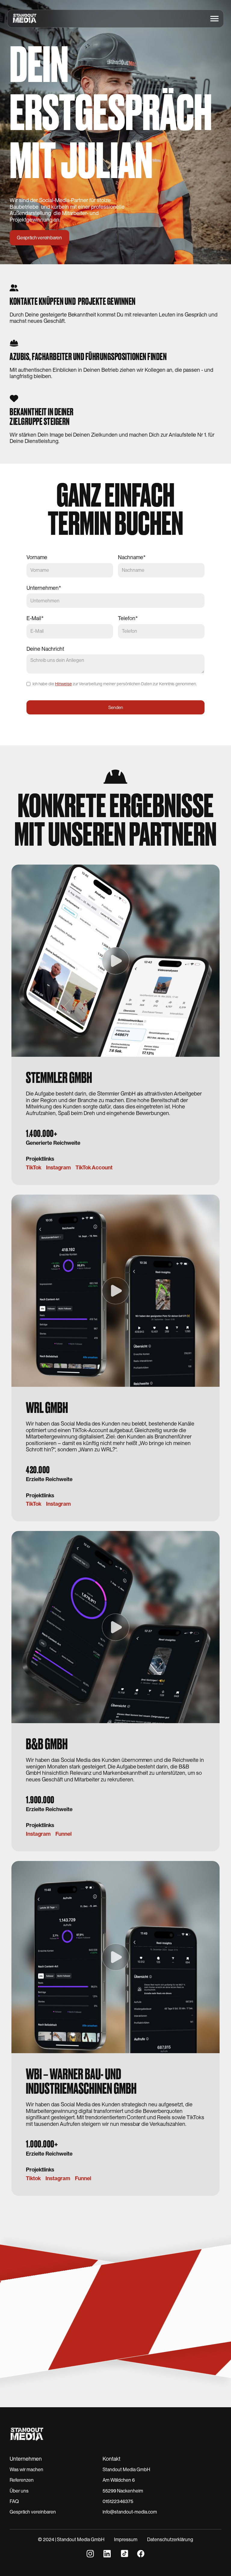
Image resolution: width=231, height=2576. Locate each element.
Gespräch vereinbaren (33, 2512)
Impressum (126, 2540)
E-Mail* (35, 618)
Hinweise (63, 684)
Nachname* (132, 557)
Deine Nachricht (45, 649)
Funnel (63, 1834)
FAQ (14, 2501)
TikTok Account (94, 1168)
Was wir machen (26, 2470)
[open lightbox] (115, 961)
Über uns (19, 2491)
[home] (22, 19)
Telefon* (128, 618)
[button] (214, 19)
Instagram (58, 1168)
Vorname (37, 557)
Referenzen (22, 2480)
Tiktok (33, 2178)
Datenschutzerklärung (170, 2540)
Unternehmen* (44, 588)
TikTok (34, 1168)
